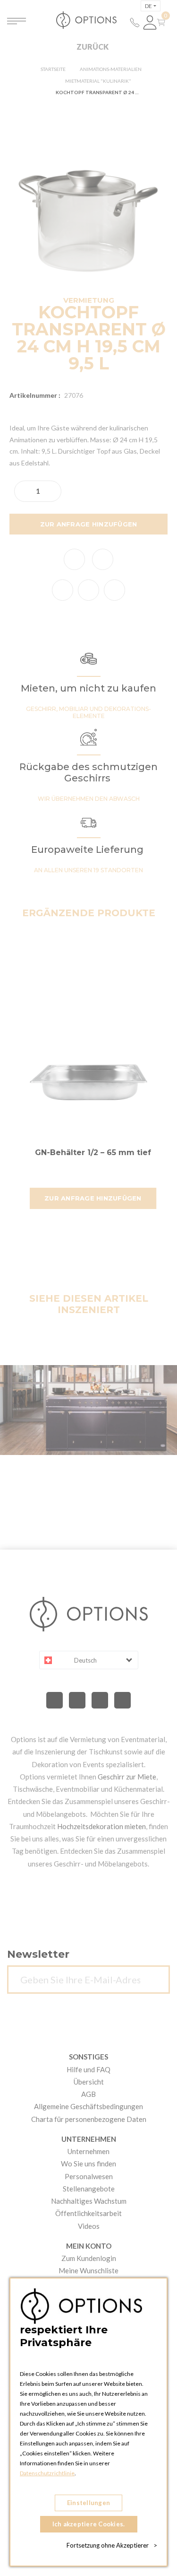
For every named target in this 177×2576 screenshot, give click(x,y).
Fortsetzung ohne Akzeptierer (112, 2545)
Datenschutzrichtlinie (47, 2473)
